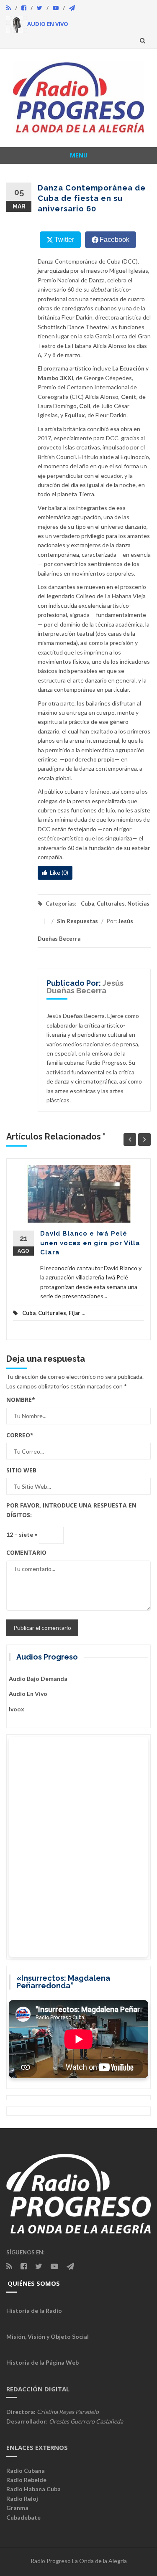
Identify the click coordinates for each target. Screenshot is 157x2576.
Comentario (26, 1552)
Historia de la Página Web (42, 2362)
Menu (79, 155)
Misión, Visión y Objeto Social (48, 2336)
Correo (20, 1435)
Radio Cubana (26, 2471)
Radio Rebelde (26, 2480)
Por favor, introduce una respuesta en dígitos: (71, 1510)
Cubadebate (23, 2517)
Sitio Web (21, 1470)
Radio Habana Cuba (33, 2489)
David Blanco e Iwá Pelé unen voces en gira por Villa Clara (90, 1243)
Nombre (21, 1400)
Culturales (111, 904)
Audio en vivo (28, 1694)
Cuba (88, 904)
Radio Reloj (22, 2499)
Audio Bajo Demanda (38, 1679)
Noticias (138, 904)
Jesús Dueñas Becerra (85, 987)
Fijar (75, 1313)
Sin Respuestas (77, 921)
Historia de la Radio (34, 2311)
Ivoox (17, 1709)
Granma (17, 2508)
